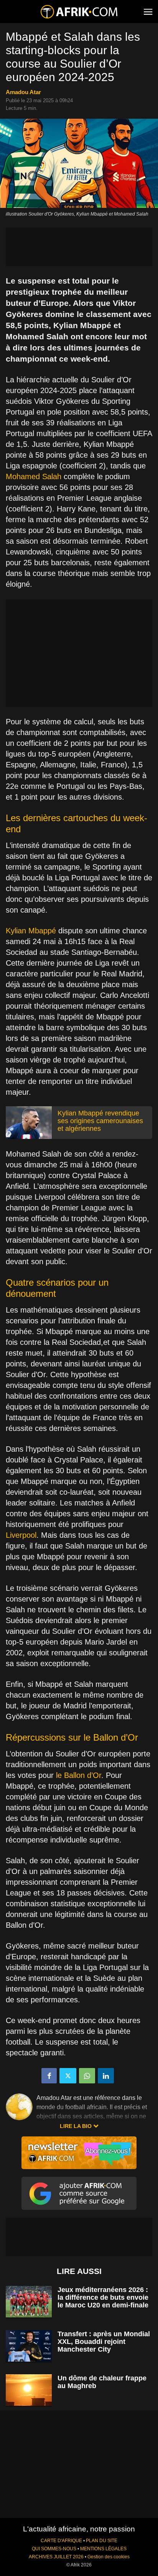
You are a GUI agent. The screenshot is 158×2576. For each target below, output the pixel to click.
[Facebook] (49, 2076)
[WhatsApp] (87, 2076)
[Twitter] (68, 2076)
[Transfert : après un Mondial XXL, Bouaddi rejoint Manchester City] (29, 2346)
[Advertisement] (79, 247)
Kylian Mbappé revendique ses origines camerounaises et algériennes (100, 1121)
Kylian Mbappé (31, 931)
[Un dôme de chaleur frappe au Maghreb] (29, 2390)
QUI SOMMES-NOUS (54, 2549)
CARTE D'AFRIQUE (61, 2541)
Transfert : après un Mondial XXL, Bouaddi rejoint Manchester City (104, 2342)
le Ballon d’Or (79, 1775)
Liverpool (21, 1535)
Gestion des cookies (109, 2557)
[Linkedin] (106, 2076)
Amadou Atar (23, 92)
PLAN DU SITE (102, 2541)
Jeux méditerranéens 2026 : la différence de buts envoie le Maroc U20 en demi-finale (103, 2297)
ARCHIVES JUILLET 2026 (56, 2557)
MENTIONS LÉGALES (103, 2549)
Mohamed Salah (34, 476)
